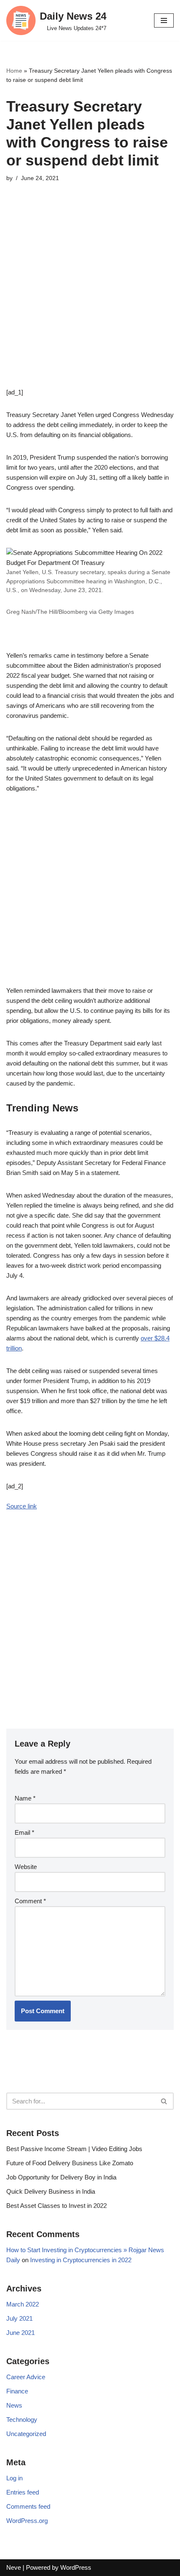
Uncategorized (26, 2434)
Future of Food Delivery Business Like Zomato (70, 2163)
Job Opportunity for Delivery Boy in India (61, 2177)
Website (26, 1867)
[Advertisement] (90, 298)
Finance (17, 2391)
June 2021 (21, 2333)
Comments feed (28, 2506)
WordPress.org (27, 2521)
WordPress (76, 2567)
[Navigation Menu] (164, 20)
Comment (30, 1901)
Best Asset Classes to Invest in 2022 (57, 2206)
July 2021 (19, 2318)
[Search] (164, 2101)
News (14, 2405)
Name (25, 1798)
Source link (22, 1506)
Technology (22, 2420)
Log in (14, 2478)
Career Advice (26, 2377)
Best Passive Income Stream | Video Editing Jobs (74, 2149)
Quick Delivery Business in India (51, 2191)
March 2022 (23, 2304)
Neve (14, 2567)
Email (24, 1832)
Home (14, 71)
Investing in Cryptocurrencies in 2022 (81, 2260)
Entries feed (23, 2492)
